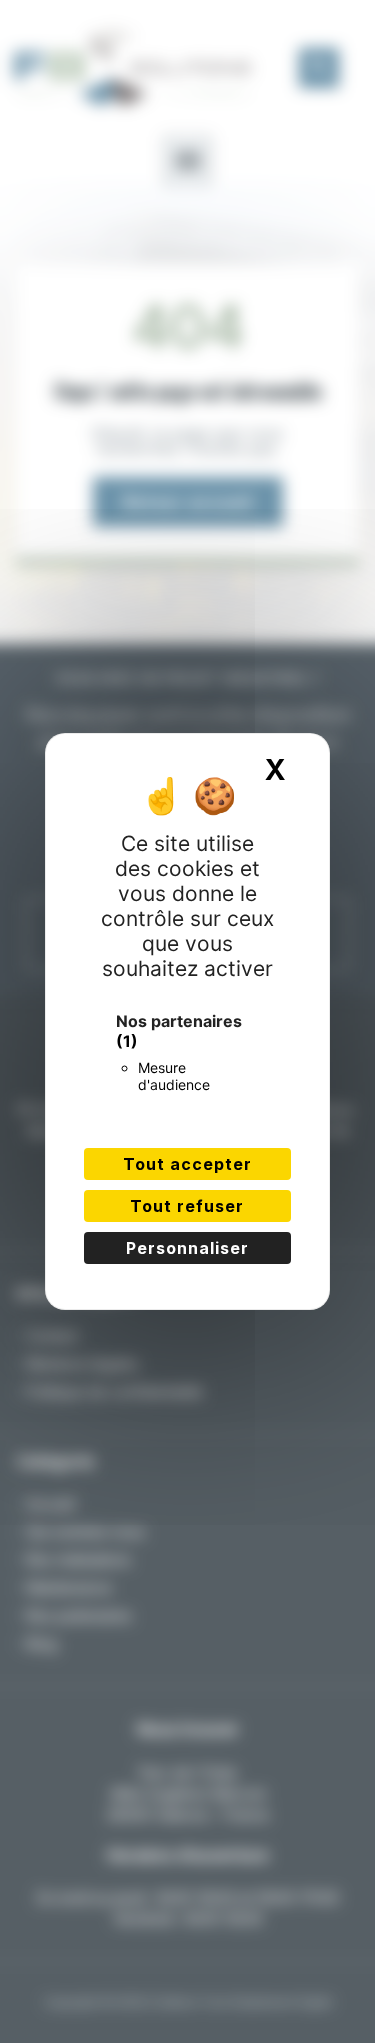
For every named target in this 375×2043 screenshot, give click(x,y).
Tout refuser (187, 1206)
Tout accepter (187, 1164)
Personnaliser (187, 1248)
